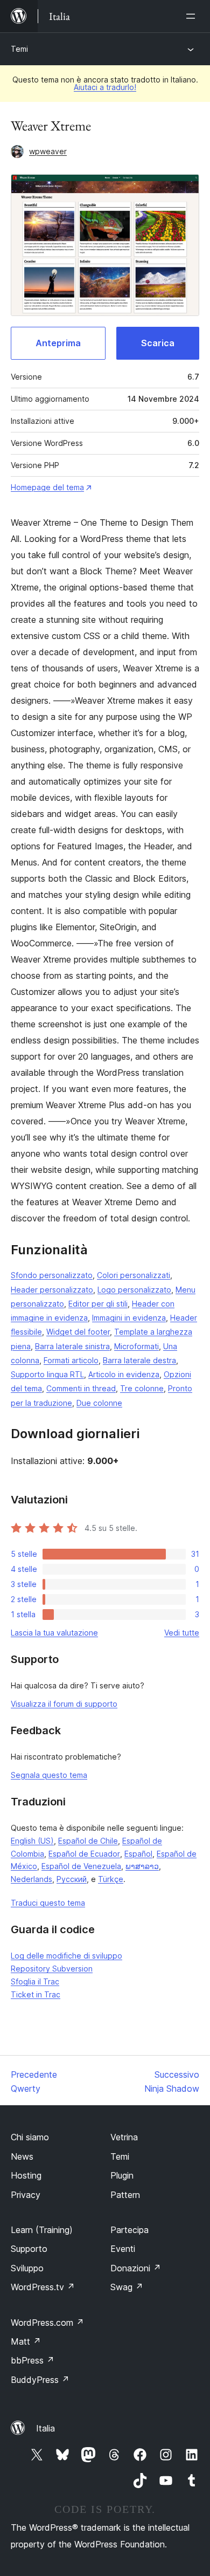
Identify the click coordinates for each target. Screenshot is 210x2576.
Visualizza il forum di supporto (64, 1704)
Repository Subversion (52, 1969)
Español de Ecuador (84, 1854)
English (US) (32, 1841)
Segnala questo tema (49, 1775)
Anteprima (58, 343)
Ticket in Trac (36, 1994)
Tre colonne (142, 1388)
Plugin (122, 2175)
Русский (72, 1879)
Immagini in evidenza (129, 1318)
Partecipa (129, 2230)
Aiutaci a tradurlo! (105, 87)
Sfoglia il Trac (35, 1981)
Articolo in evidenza (124, 1374)
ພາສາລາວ (142, 1866)
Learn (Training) (42, 2230)
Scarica (158, 343)
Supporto (29, 2249)
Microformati (136, 1346)
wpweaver (48, 151)
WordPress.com (47, 2323)
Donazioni (136, 2268)
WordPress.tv (43, 2287)
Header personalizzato (52, 1290)
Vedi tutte (182, 1633)
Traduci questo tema (48, 1903)
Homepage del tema (47, 487)
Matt (26, 2341)
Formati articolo (71, 1360)
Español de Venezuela (81, 1866)
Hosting (26, 2175)
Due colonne (99, 1403)
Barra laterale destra (139, 1360)
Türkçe (111, 1879)
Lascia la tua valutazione (54, 1633)
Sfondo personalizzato (52, 1275)
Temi (19, 49)
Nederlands (31, 1879)
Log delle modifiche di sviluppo (66, 1956)
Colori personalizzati (134, 1275)
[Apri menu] (193, 16)
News (22, 2156)
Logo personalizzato (134, 1290)
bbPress (33, 2360)
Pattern (125, 2195)
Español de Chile (88, 1841)
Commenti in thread (81, 1388)
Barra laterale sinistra (72, 1346)
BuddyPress (40, 2380)
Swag (127, 2287)
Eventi (123, 2249)
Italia (45, 2428)
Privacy (26, 2195)
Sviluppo (27, 2268)
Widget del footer (78, 1332)
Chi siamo (30, 2137)
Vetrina (124, 2137)
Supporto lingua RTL (47, 1374)
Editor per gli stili (98, 1304)
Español (138, 1854)
